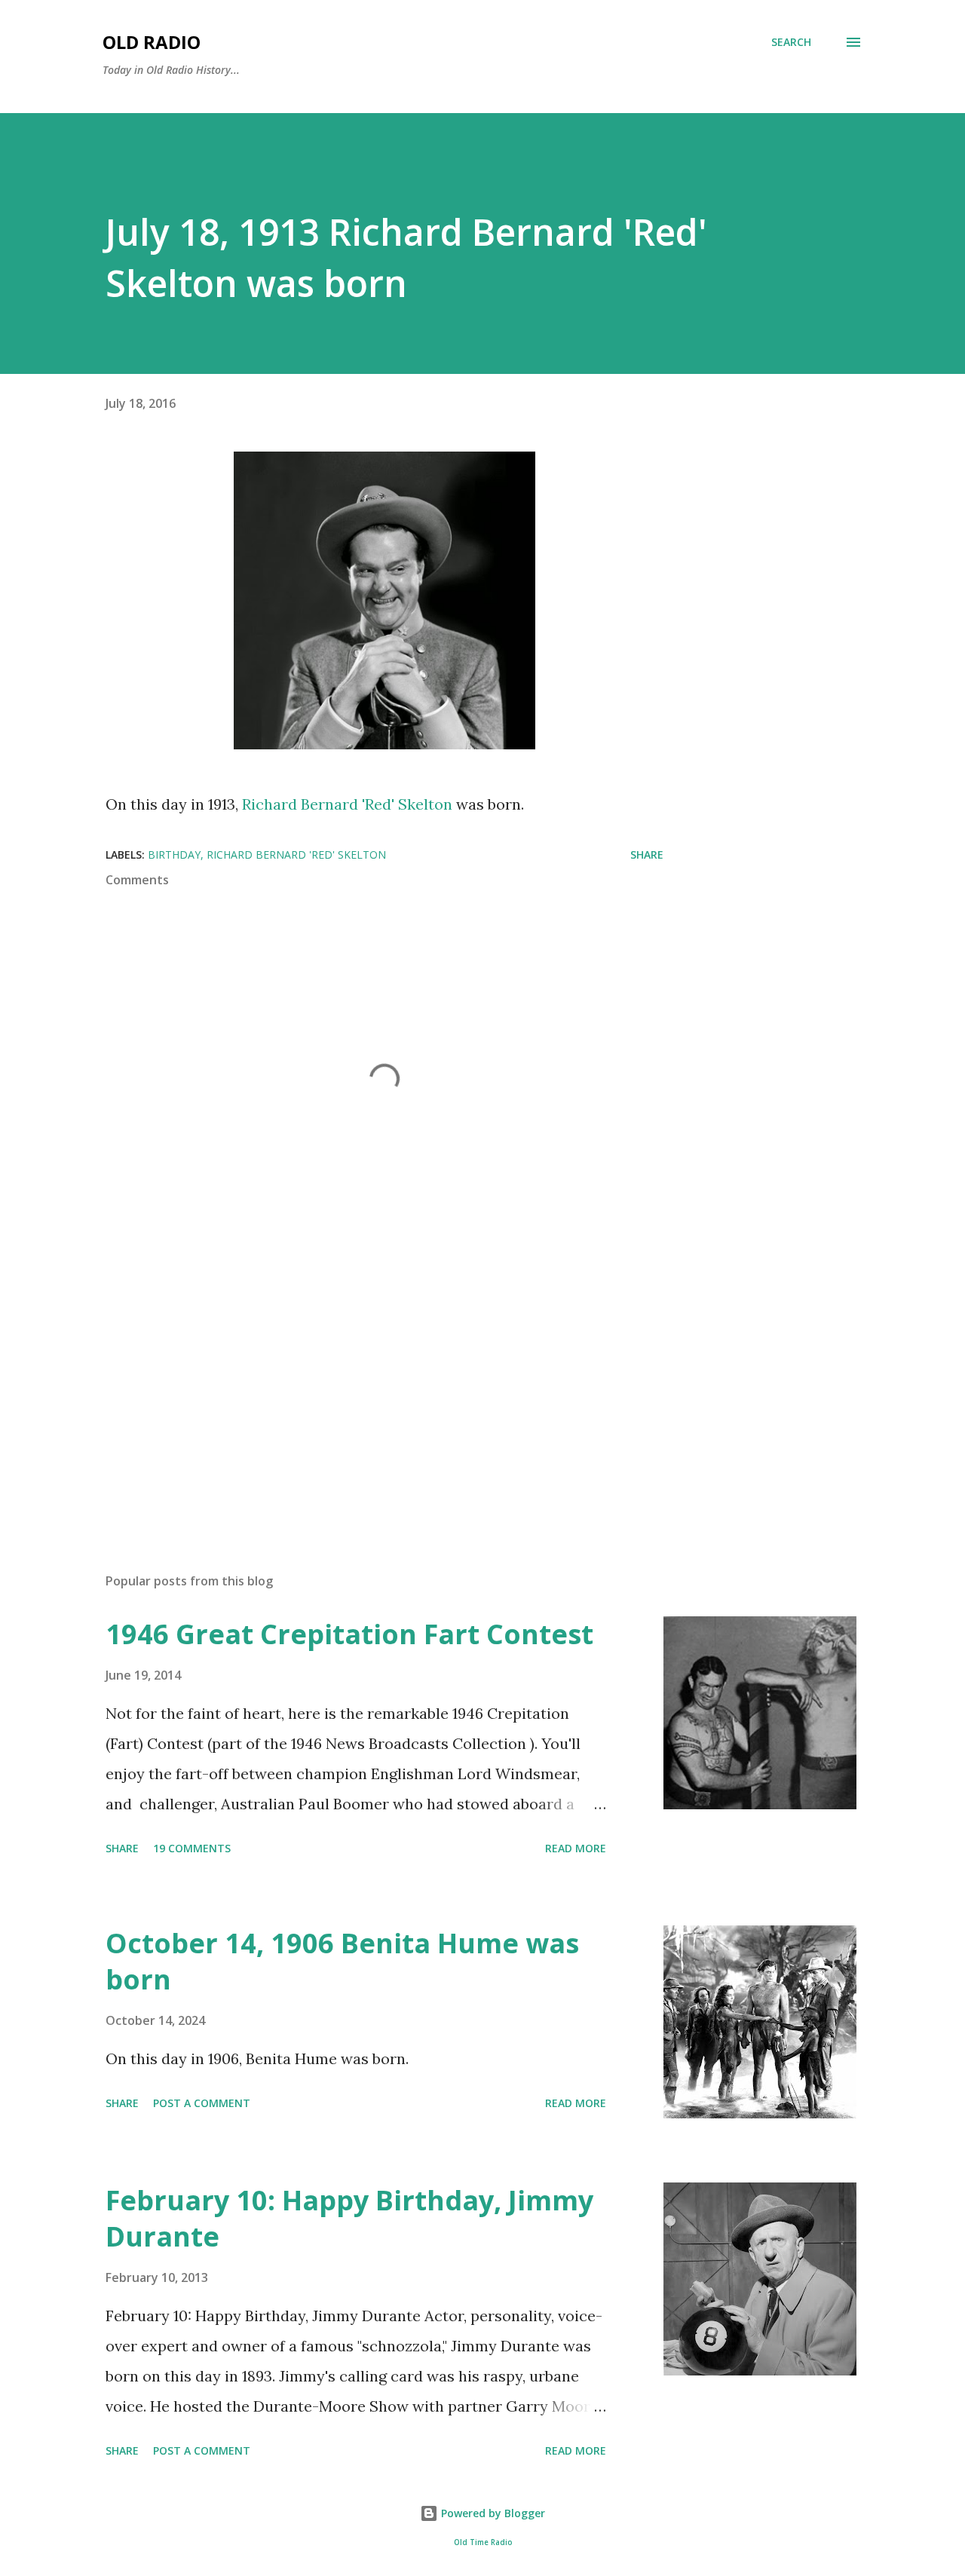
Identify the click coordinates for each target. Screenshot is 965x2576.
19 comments (192, 1848)
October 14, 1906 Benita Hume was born (342, 1961)
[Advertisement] (360, 1385)
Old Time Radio (483, 2542)
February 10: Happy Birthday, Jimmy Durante (349, 2218)
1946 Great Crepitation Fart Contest (349, 1634)
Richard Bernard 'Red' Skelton (347, 804)
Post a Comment (202, 2103)
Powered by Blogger (492, 2513)
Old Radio (152, 42)
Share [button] (647, 855)
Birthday (174, 855)
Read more (576, 1848)
